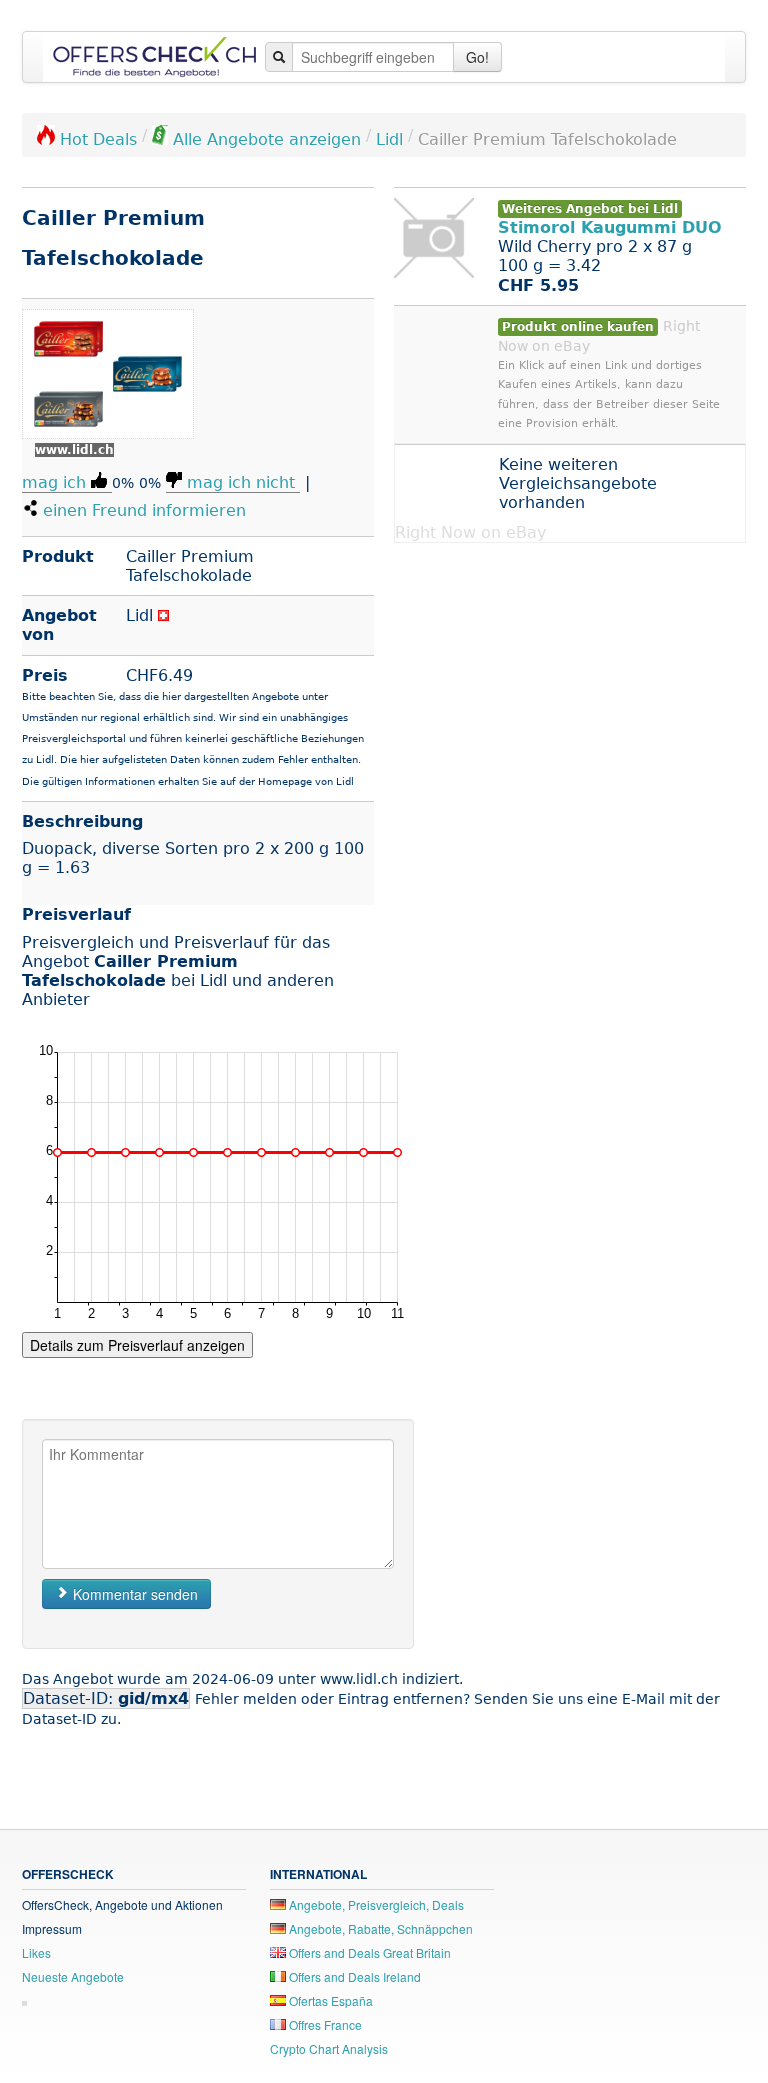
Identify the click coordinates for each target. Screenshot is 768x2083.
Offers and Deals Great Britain (368, 1952)
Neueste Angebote (73, 1976)
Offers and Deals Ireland (353, 1976)
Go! (477, 57)
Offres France (324, 2024)
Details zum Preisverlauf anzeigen (137, 1345)
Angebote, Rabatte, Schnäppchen (379, 1928)
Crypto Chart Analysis (329, 2048)
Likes (36, 1952)
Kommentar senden (133, 1594)
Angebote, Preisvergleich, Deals (375, 1904)
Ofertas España (329, 2000)
